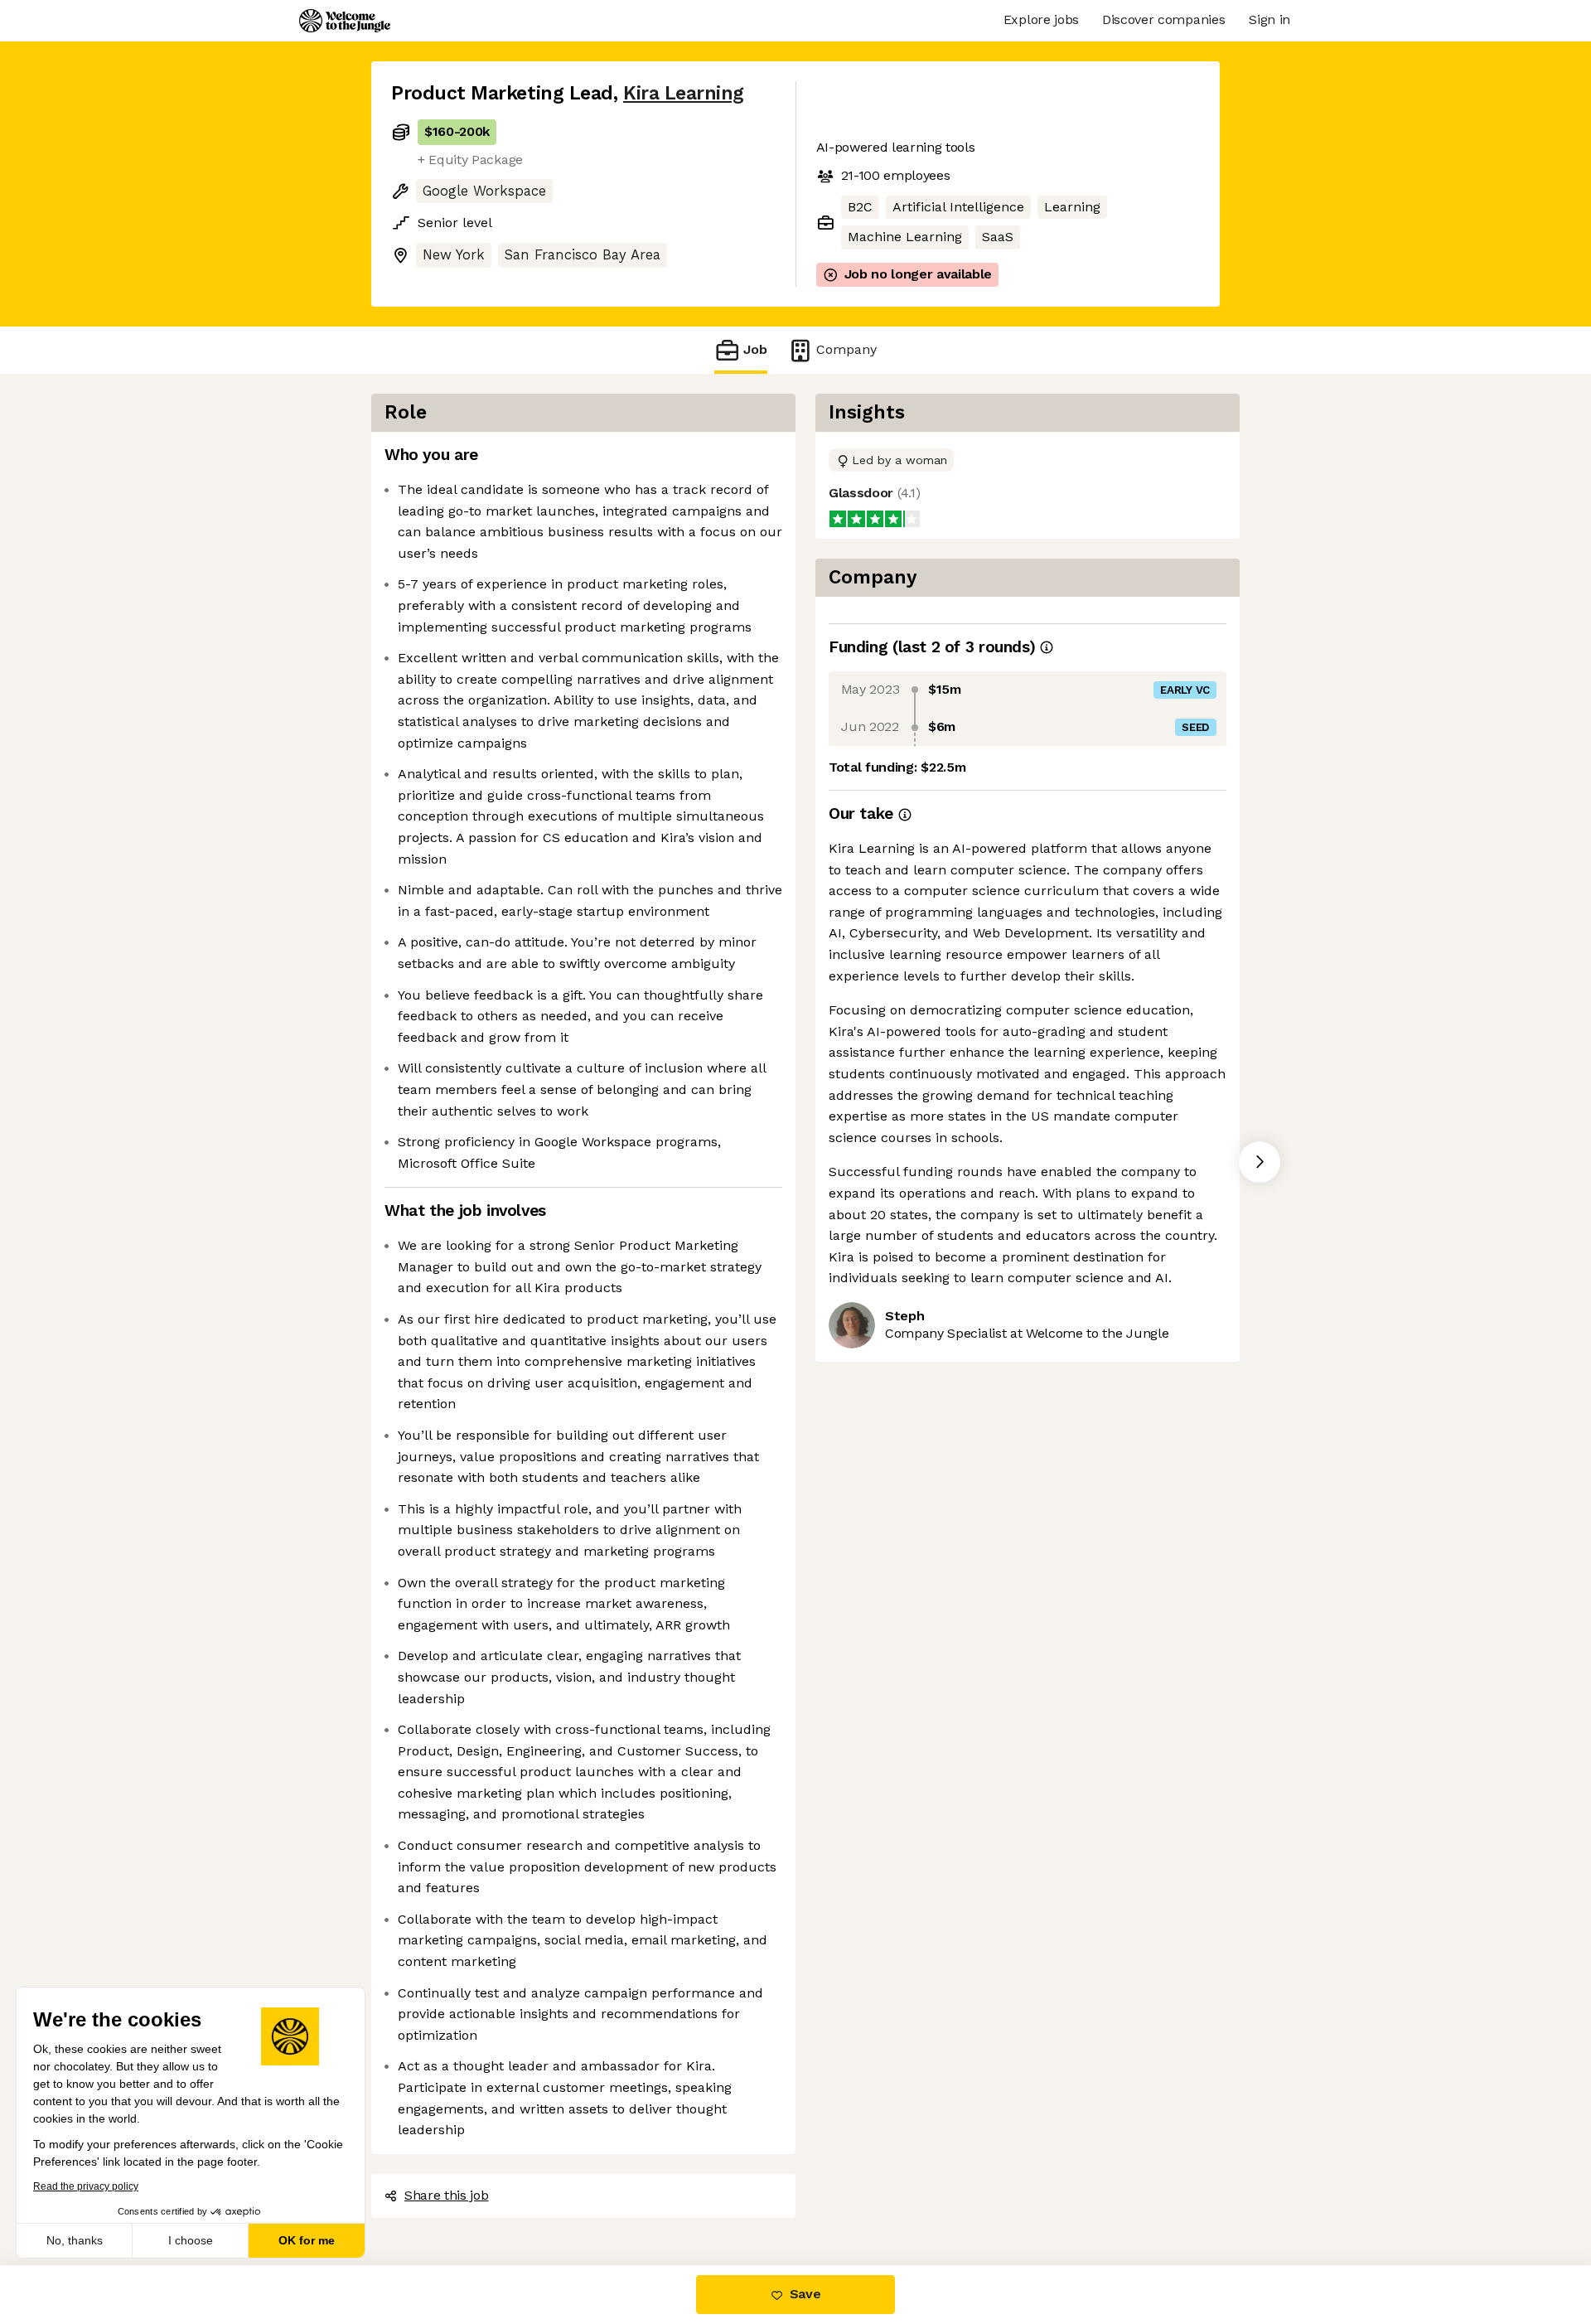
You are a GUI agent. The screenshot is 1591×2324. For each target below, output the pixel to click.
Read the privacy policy (86, 2186)
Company (846, 349)
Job (755, 349)
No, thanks (75, 2240)
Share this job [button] (447, 2195)
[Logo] (345, 21)
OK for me (307, 2240)
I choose (191, 2240)
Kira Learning (684, 93)
